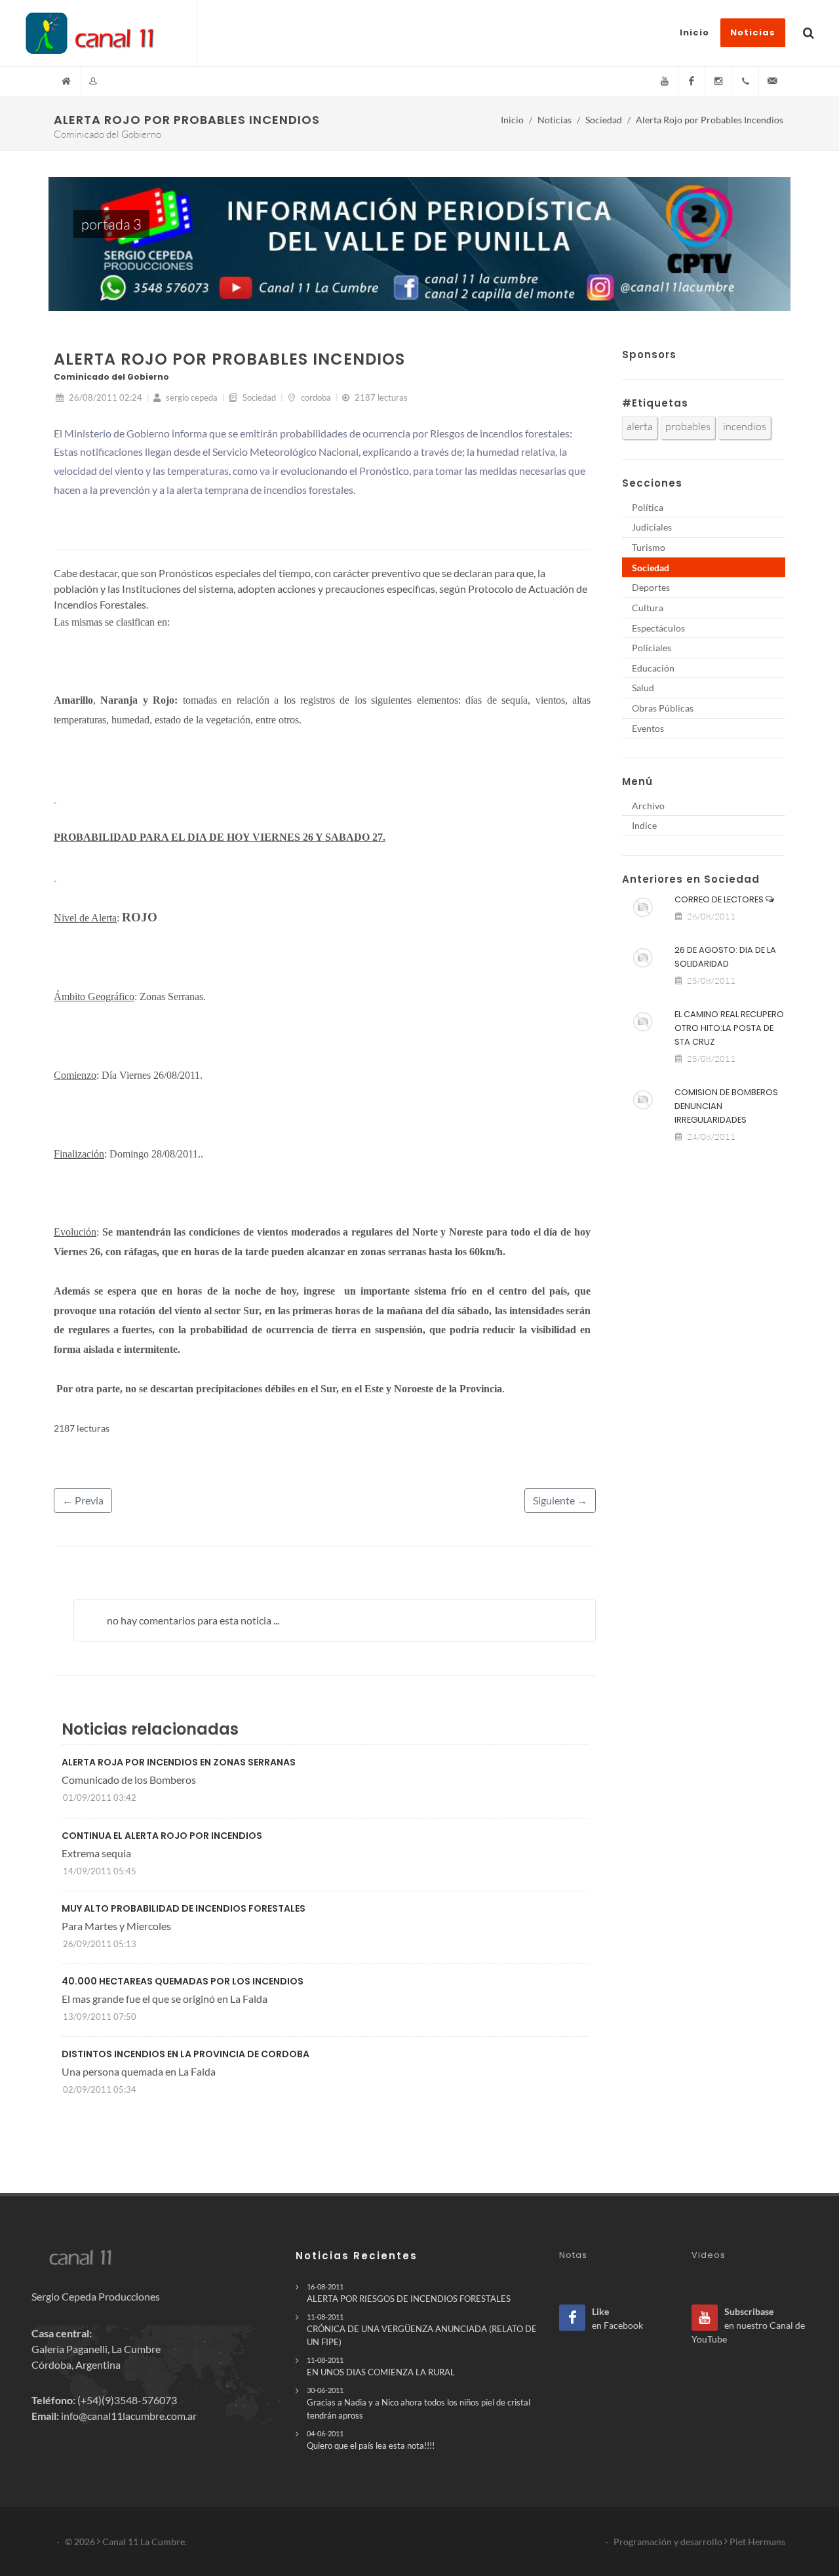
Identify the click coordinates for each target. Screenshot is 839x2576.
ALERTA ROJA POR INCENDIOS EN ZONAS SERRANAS (179, 1762)
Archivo (648, 806)
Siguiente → (560, 1500)
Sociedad (604, 120)
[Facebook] (692, 81)
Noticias (555, 120)
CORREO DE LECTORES (720, 899)
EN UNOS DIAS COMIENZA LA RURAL (381, 2366)
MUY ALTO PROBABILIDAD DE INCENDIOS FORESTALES (184, 1908)
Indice (644, 825)
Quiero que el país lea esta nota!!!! (371, 2440)
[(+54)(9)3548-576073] (745, 81)
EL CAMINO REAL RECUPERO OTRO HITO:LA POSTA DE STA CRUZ (729, 1028)
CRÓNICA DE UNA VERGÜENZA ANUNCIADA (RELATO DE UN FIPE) (422, 2329)
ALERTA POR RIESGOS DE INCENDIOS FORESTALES (409, 2293)
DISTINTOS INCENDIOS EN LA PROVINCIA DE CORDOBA (185, 2054)
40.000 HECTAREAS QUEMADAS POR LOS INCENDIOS (183, 1981)
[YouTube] (665, 81)
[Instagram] (718, 81)
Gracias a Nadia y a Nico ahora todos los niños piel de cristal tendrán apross (419, 2403)
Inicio (512, 120)
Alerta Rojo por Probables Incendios (710, 120)
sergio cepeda (191, 397)
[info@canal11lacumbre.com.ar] (772, 81)
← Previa (83, 1500)
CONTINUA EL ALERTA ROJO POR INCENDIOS (162, 1836)
